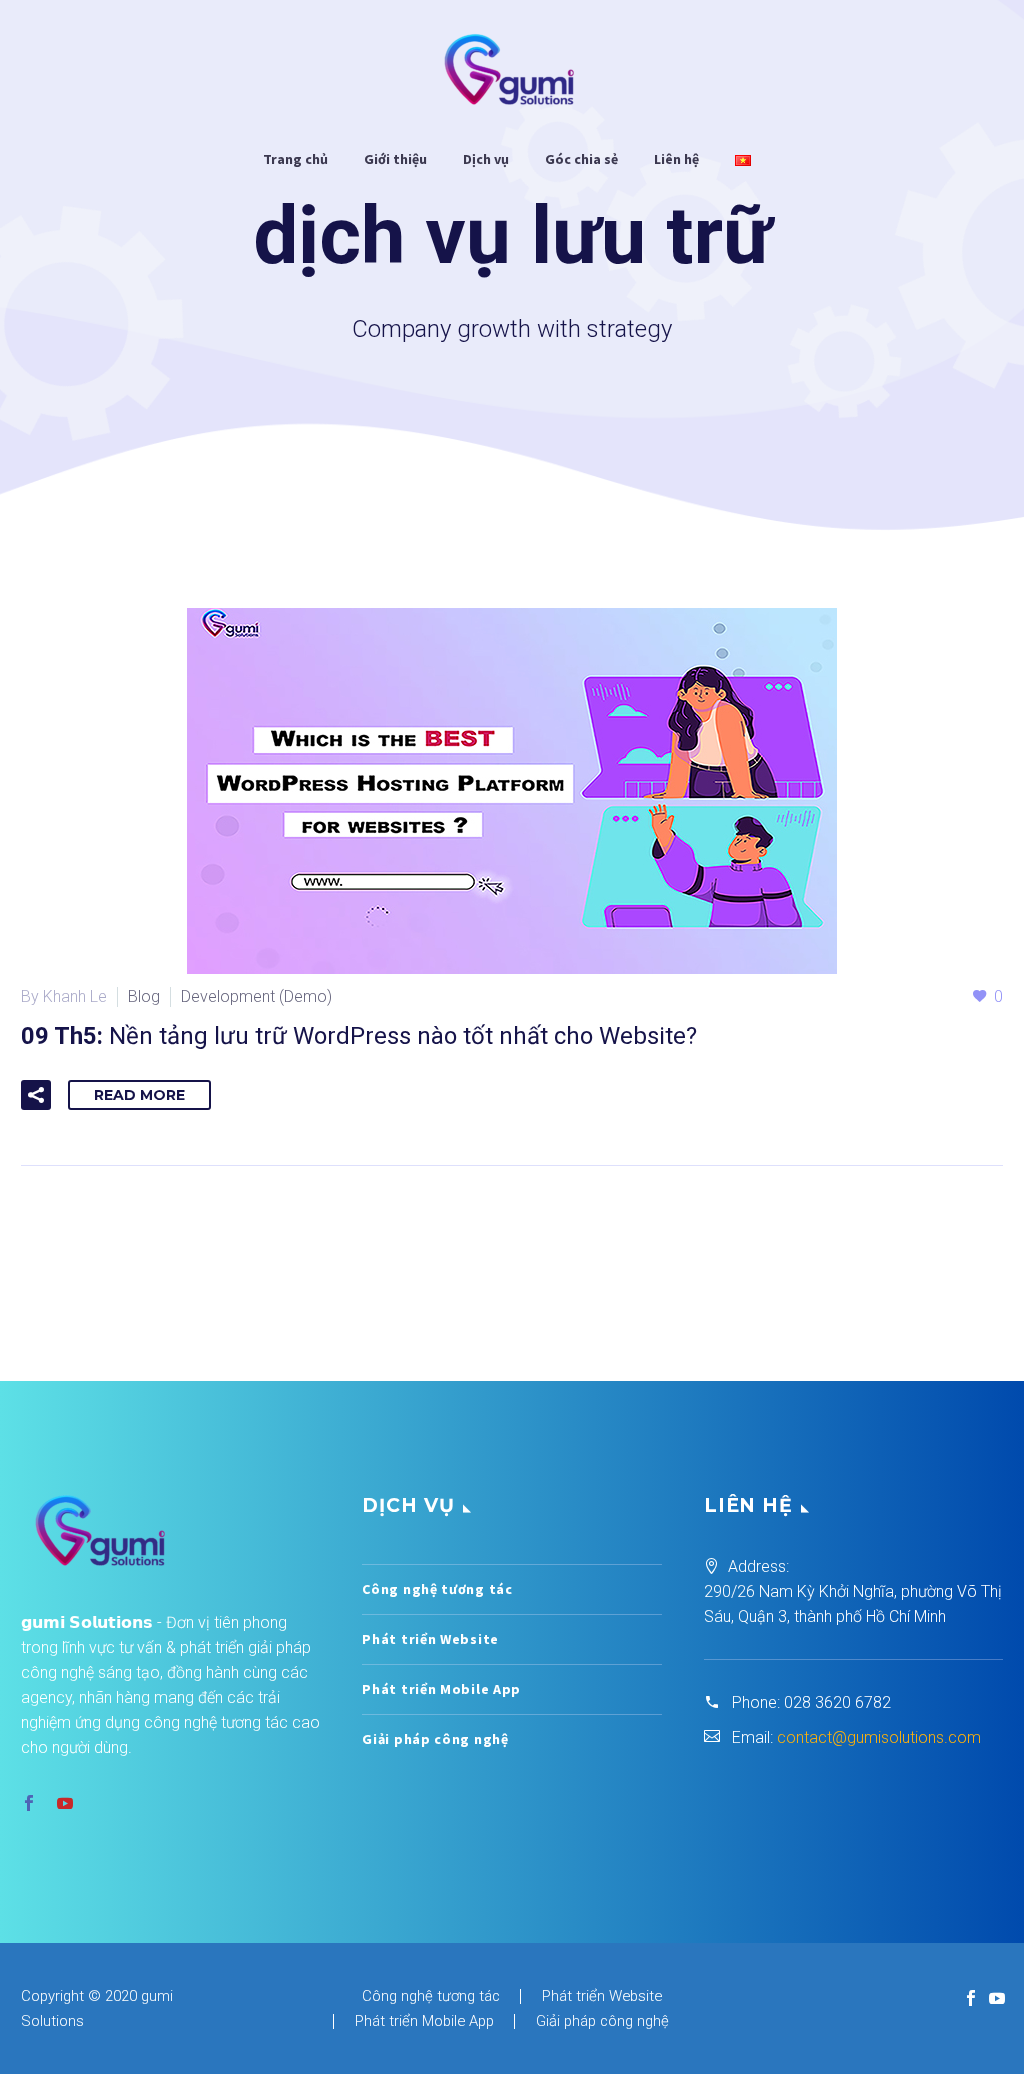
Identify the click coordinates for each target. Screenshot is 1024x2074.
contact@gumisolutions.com (879, 1737)
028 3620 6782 (837, 1702)
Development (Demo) (256, 996)
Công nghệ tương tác (437, 1589)
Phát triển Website (430, 1639)
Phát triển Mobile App (441, 1689)
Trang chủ (295, 159)
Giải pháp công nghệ (435, 1739)
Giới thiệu (395, 159)
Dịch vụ (486, 159)
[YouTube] (997, 1998)
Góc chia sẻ (581, 159)
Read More (139, 1095)
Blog (144, 996)
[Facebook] (971, 1998)
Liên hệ (676, 159)
